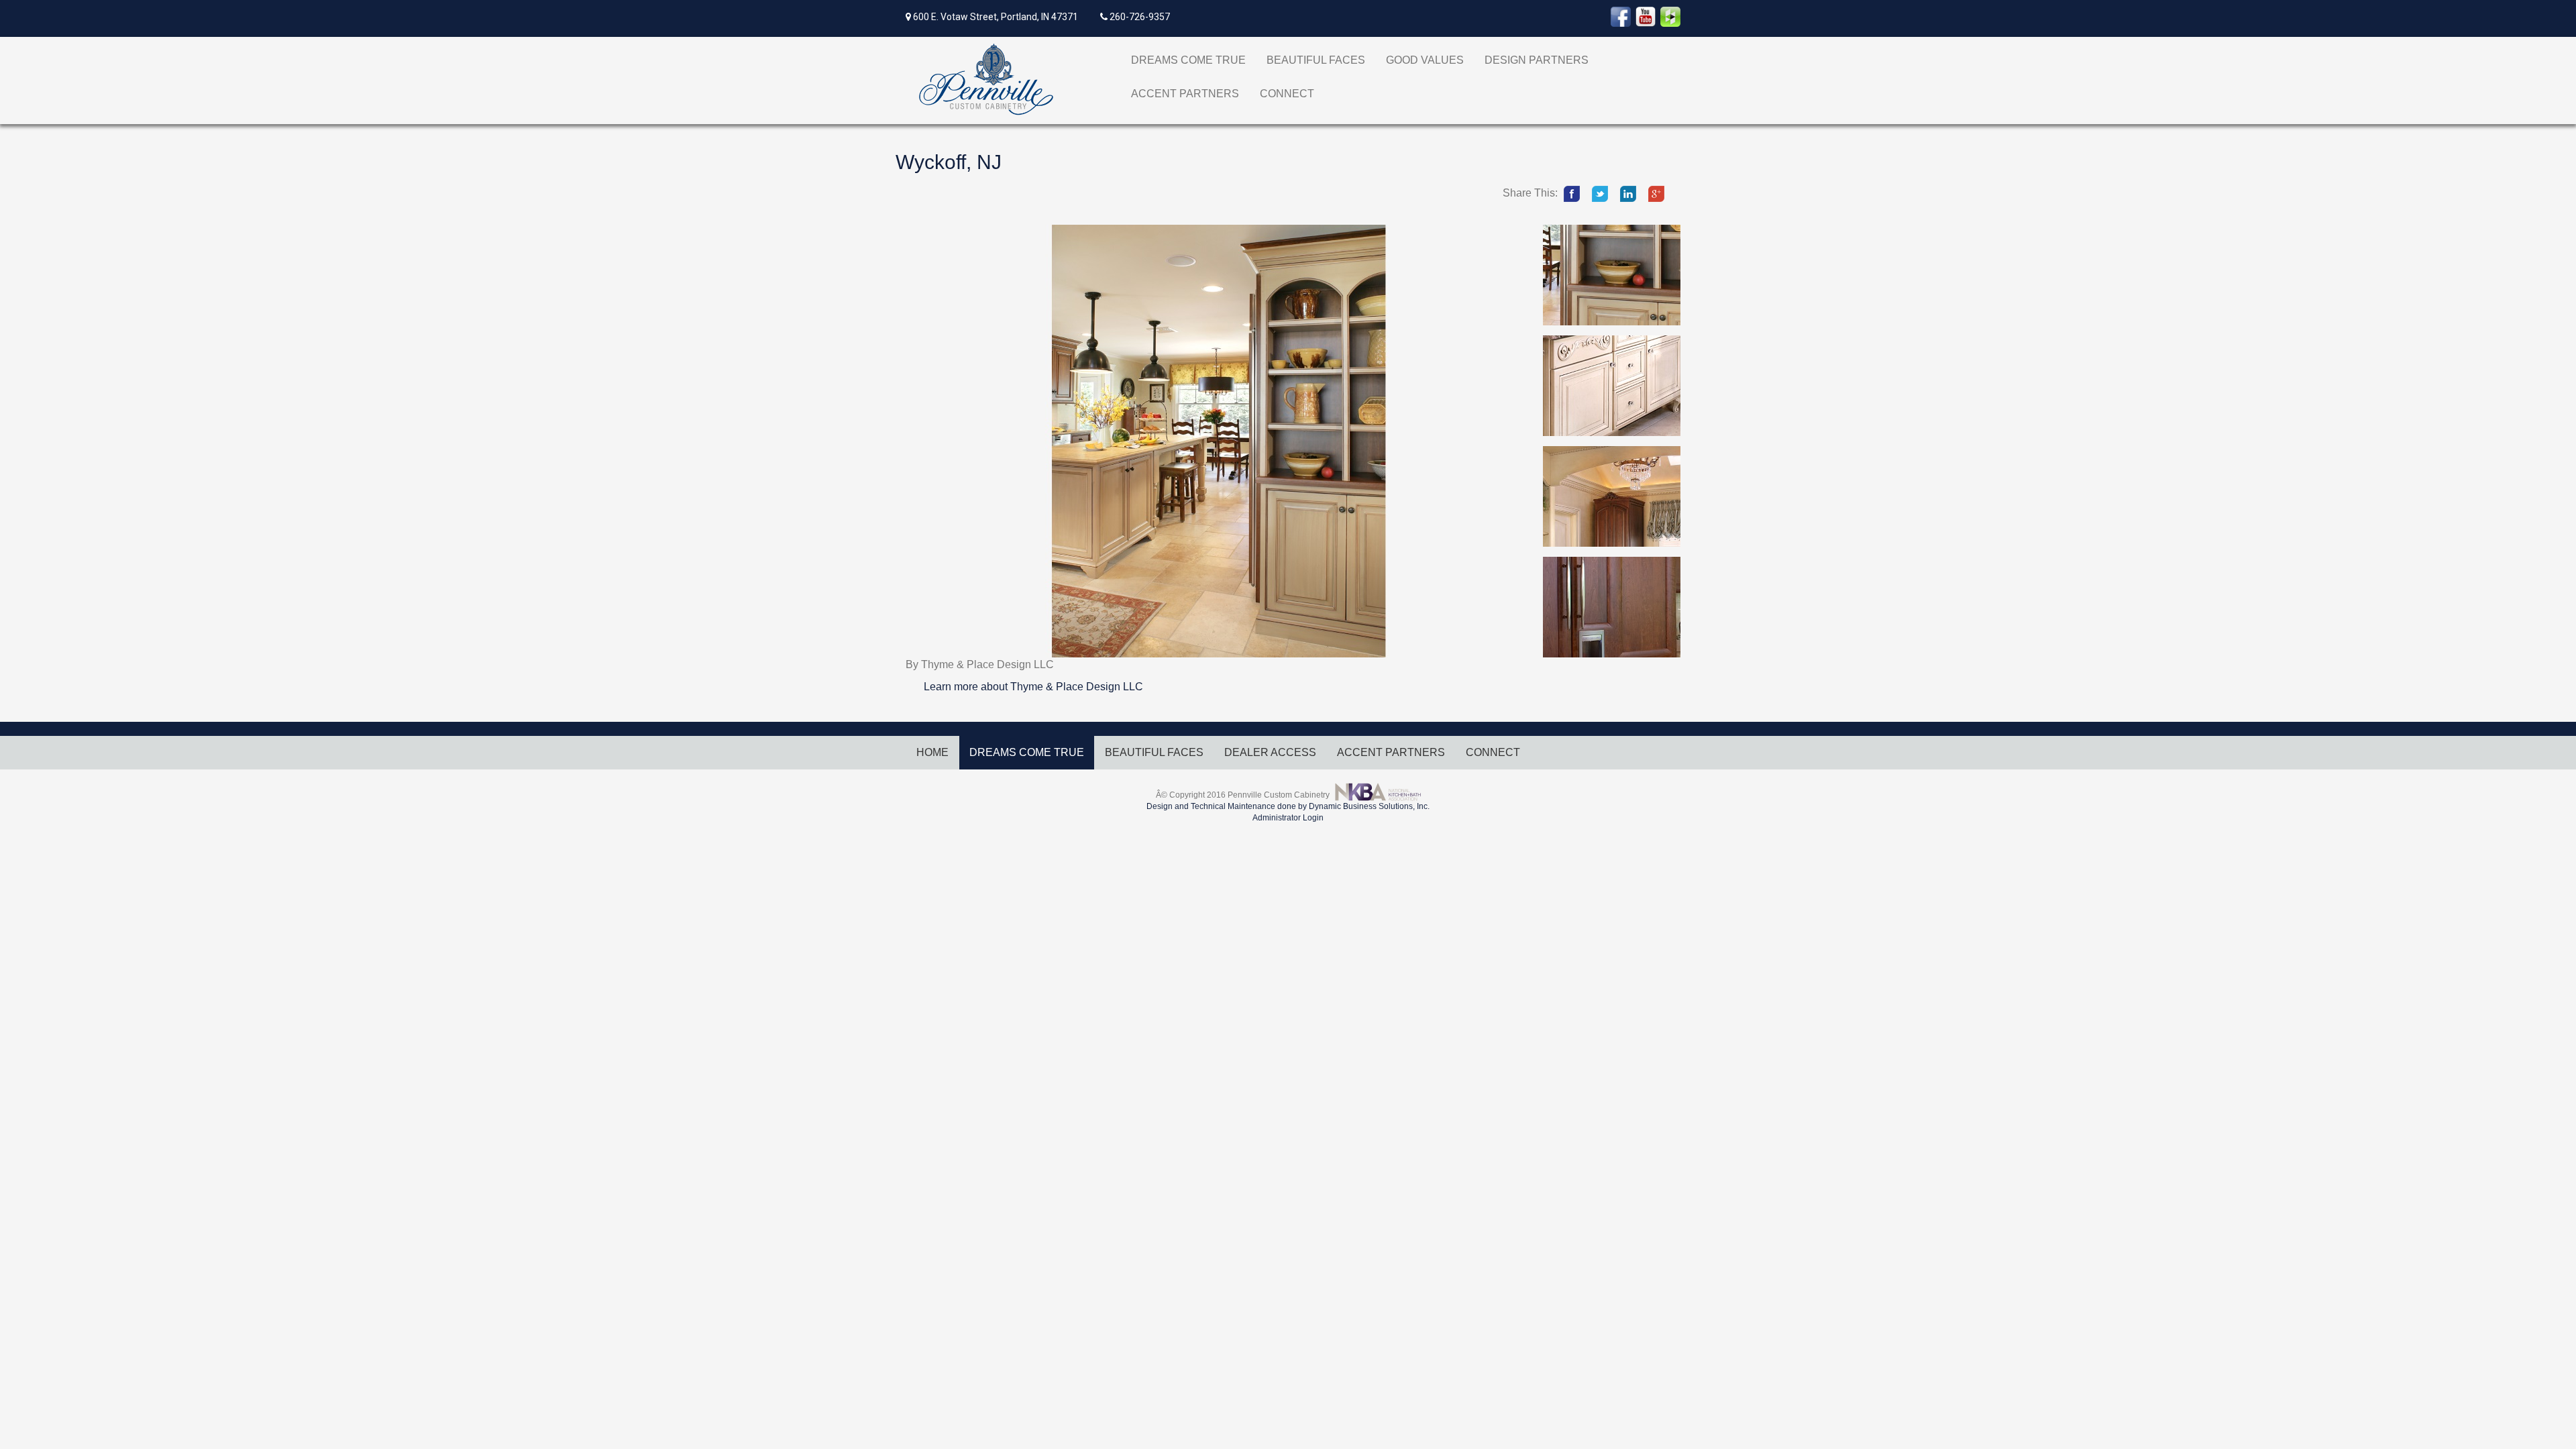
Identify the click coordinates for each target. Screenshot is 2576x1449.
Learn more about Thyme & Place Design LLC (1033, 687)
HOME (932, 752)
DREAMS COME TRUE (1188, 60)
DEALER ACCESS (1270, 752)
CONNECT (1287, 94)
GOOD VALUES (1425, 60)
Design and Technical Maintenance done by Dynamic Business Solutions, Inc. (1288, 806)
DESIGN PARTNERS (1537, 60)
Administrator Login (1288, 818)
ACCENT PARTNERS (1185, 94)
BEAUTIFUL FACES (1316, 60)
